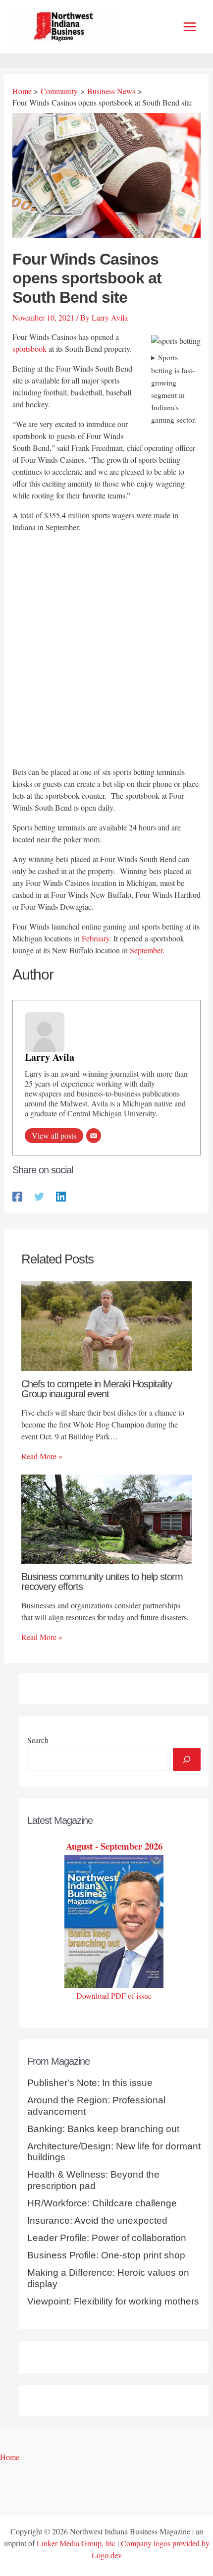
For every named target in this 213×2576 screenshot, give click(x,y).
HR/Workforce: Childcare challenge (102, 2203)
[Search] (187, 1759)
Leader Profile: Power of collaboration (107, 2238)
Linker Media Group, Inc (76, 2543)
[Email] (94, 1136)
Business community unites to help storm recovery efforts (102, 1582)
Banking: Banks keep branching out (103, 2129)
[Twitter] (39, 1195)
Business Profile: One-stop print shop (106, 2255)
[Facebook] (17, 1195)
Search (38, 1740)
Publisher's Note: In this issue (90, 2083)
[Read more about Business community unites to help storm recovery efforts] (106, 1517)
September (146, 950)
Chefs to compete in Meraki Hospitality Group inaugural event (97, 1389)
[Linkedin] (61, 1195)
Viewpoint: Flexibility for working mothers (113, 2301)
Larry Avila (50, 1057)
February (96, 938)
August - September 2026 (114, 1846)
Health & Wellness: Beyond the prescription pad (93, 2180)
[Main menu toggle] (190, 27)
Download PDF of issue (114, 1996)
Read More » (42, 1456)
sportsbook (29, 349)
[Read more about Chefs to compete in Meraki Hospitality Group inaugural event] (106, 1325)
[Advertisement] (106, 651)
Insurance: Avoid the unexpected (97, 2220)
